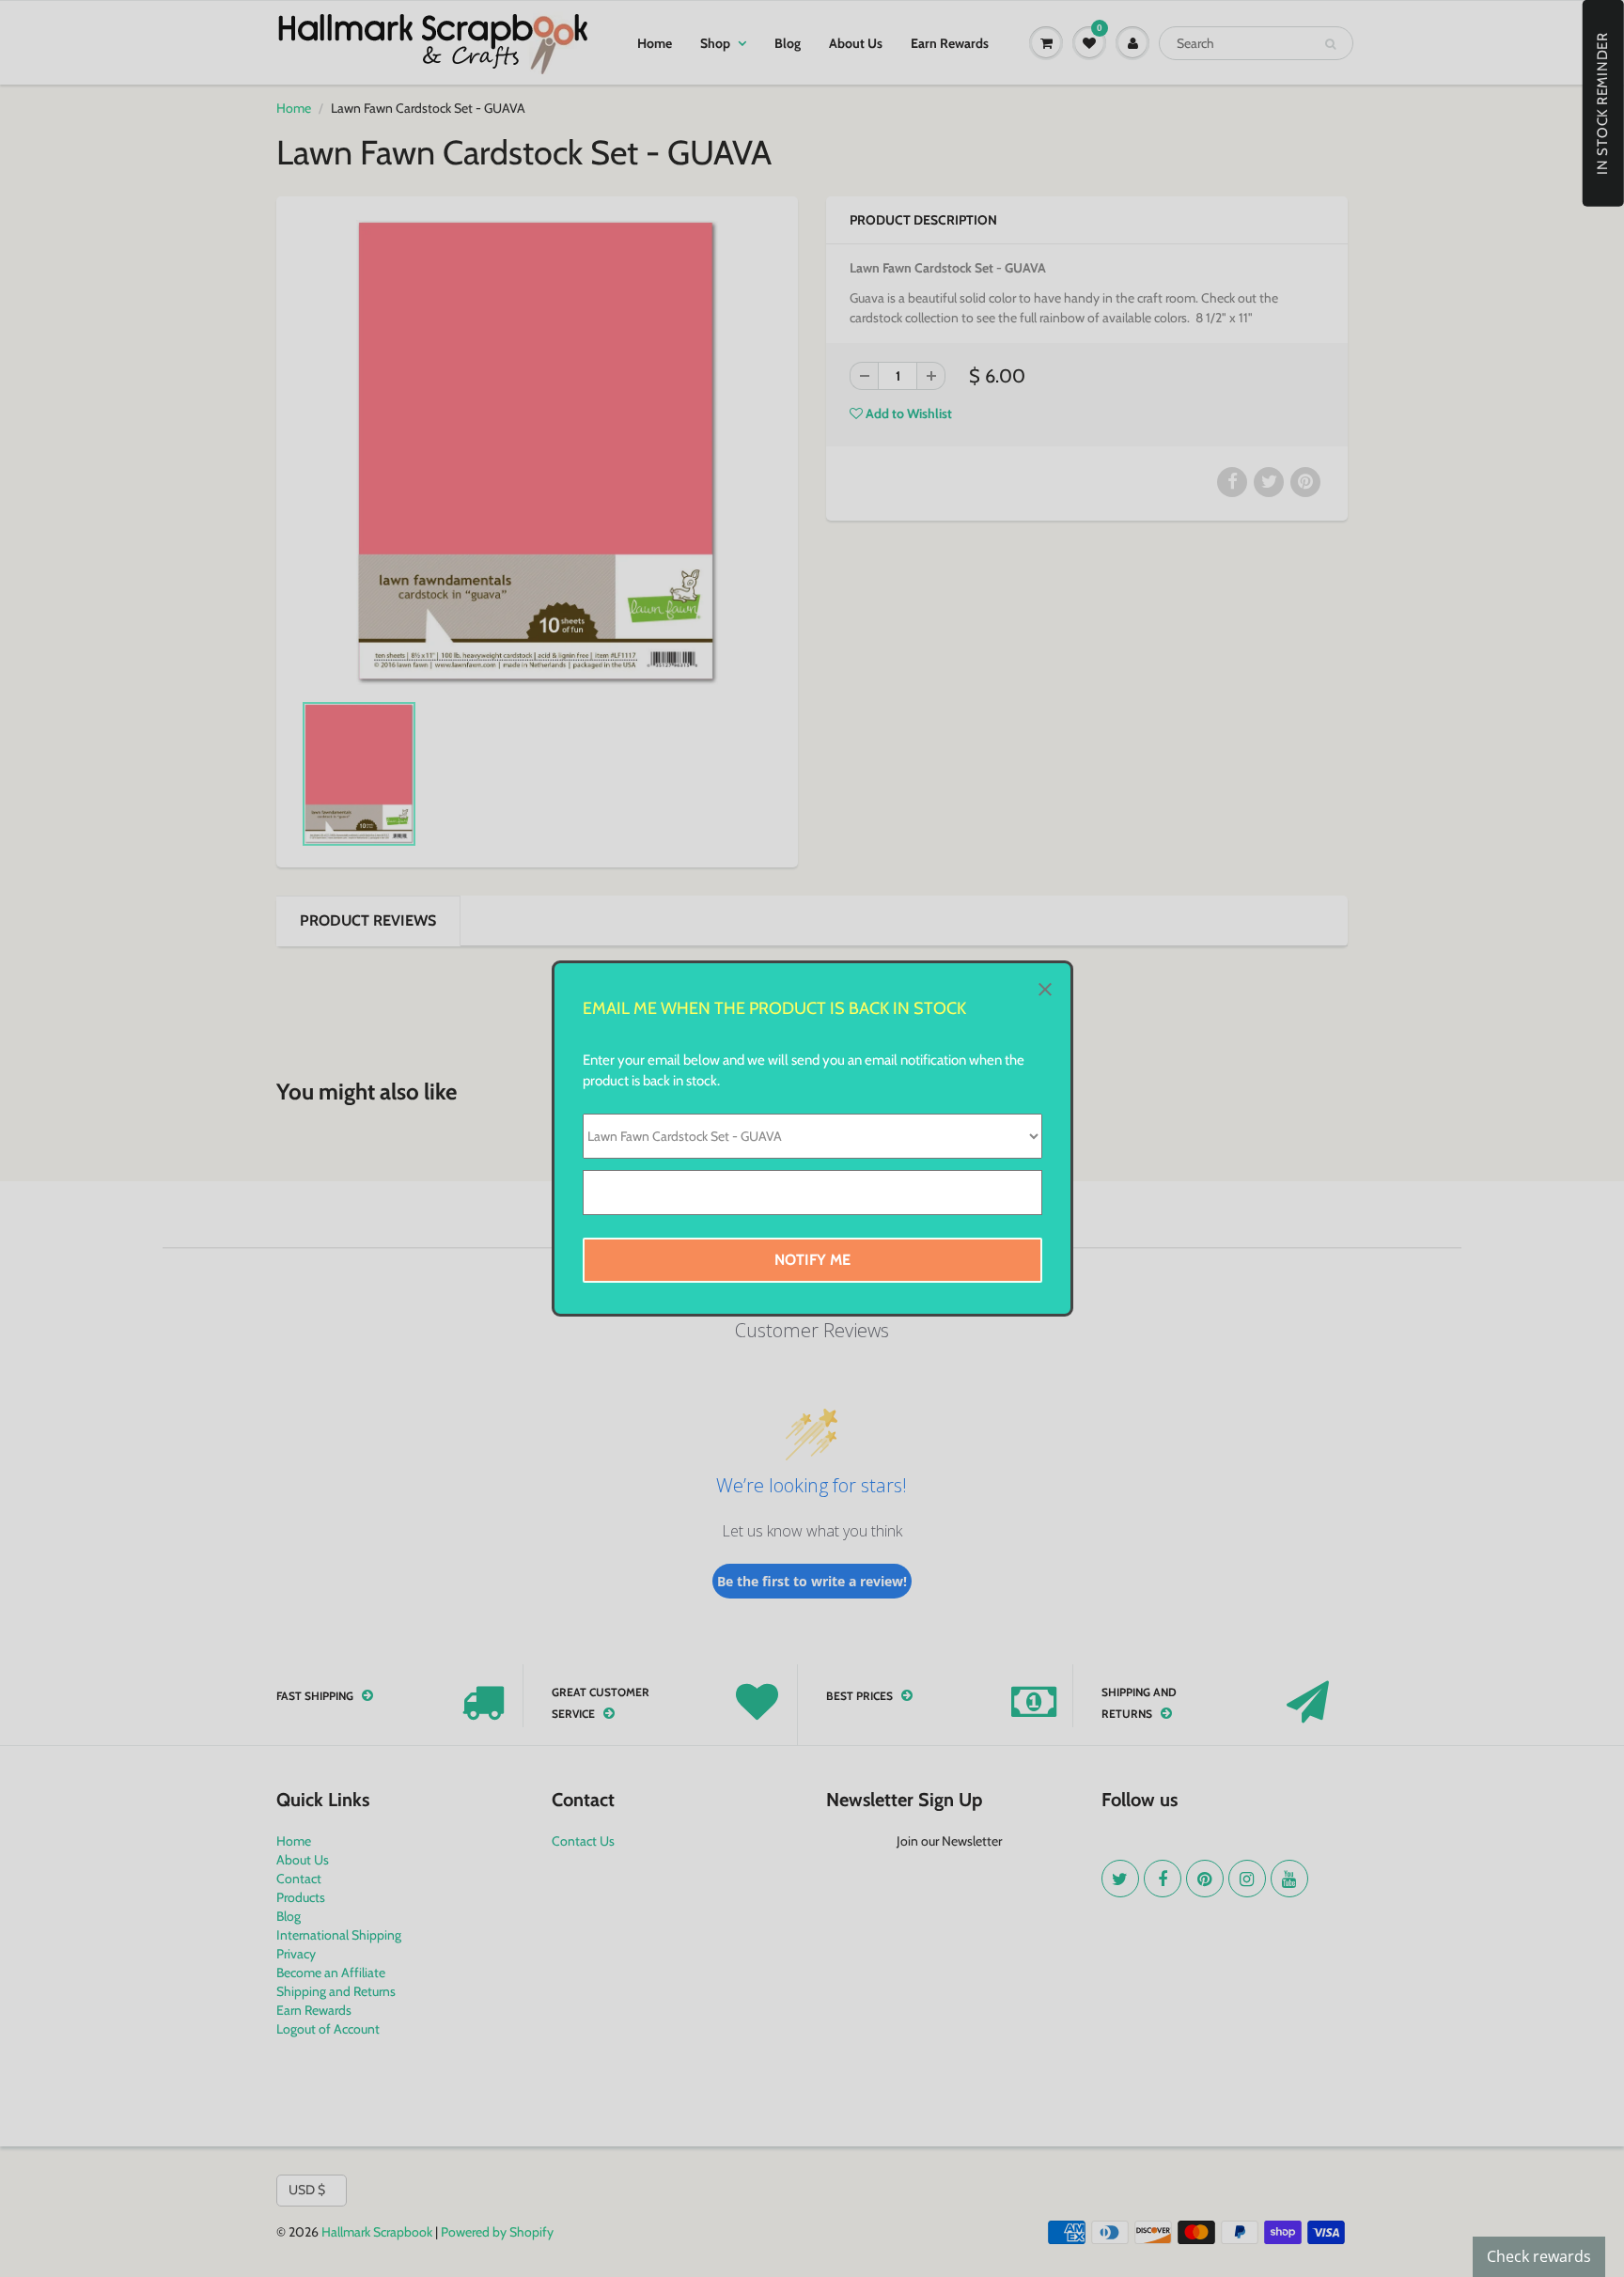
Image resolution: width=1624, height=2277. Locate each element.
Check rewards (1539, 2256)
